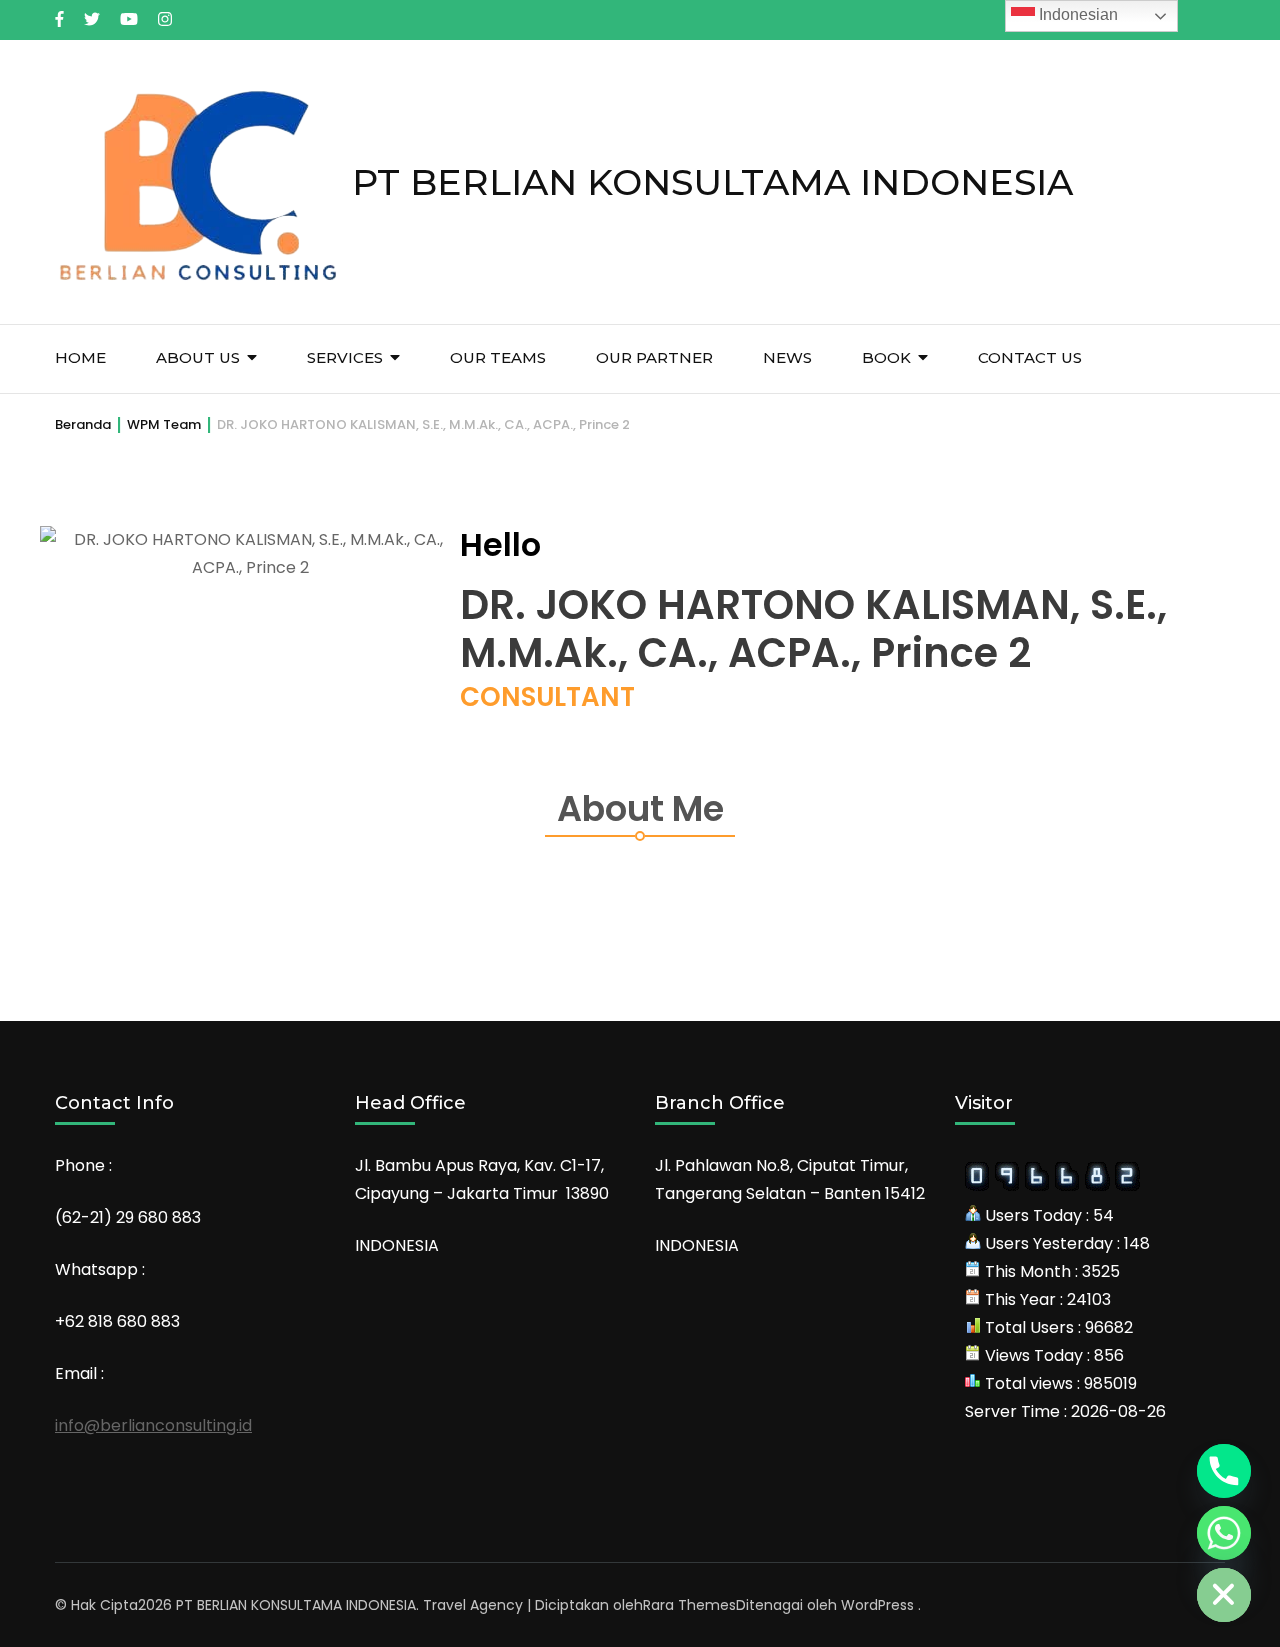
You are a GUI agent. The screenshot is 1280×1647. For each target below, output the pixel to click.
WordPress (877, 1605)
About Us (198, 357)
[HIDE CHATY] (1224, 1595)
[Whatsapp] (1224, 1533)
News (787, 357)
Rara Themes (689, 1605)
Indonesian (1076, 14)
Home (80, 357)
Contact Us (1030, 357)
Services (345, 357)
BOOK (886, 357)
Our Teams (498, 357)
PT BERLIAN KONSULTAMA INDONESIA (712, 182)
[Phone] (1224, 1471)
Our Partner (654, 357)
